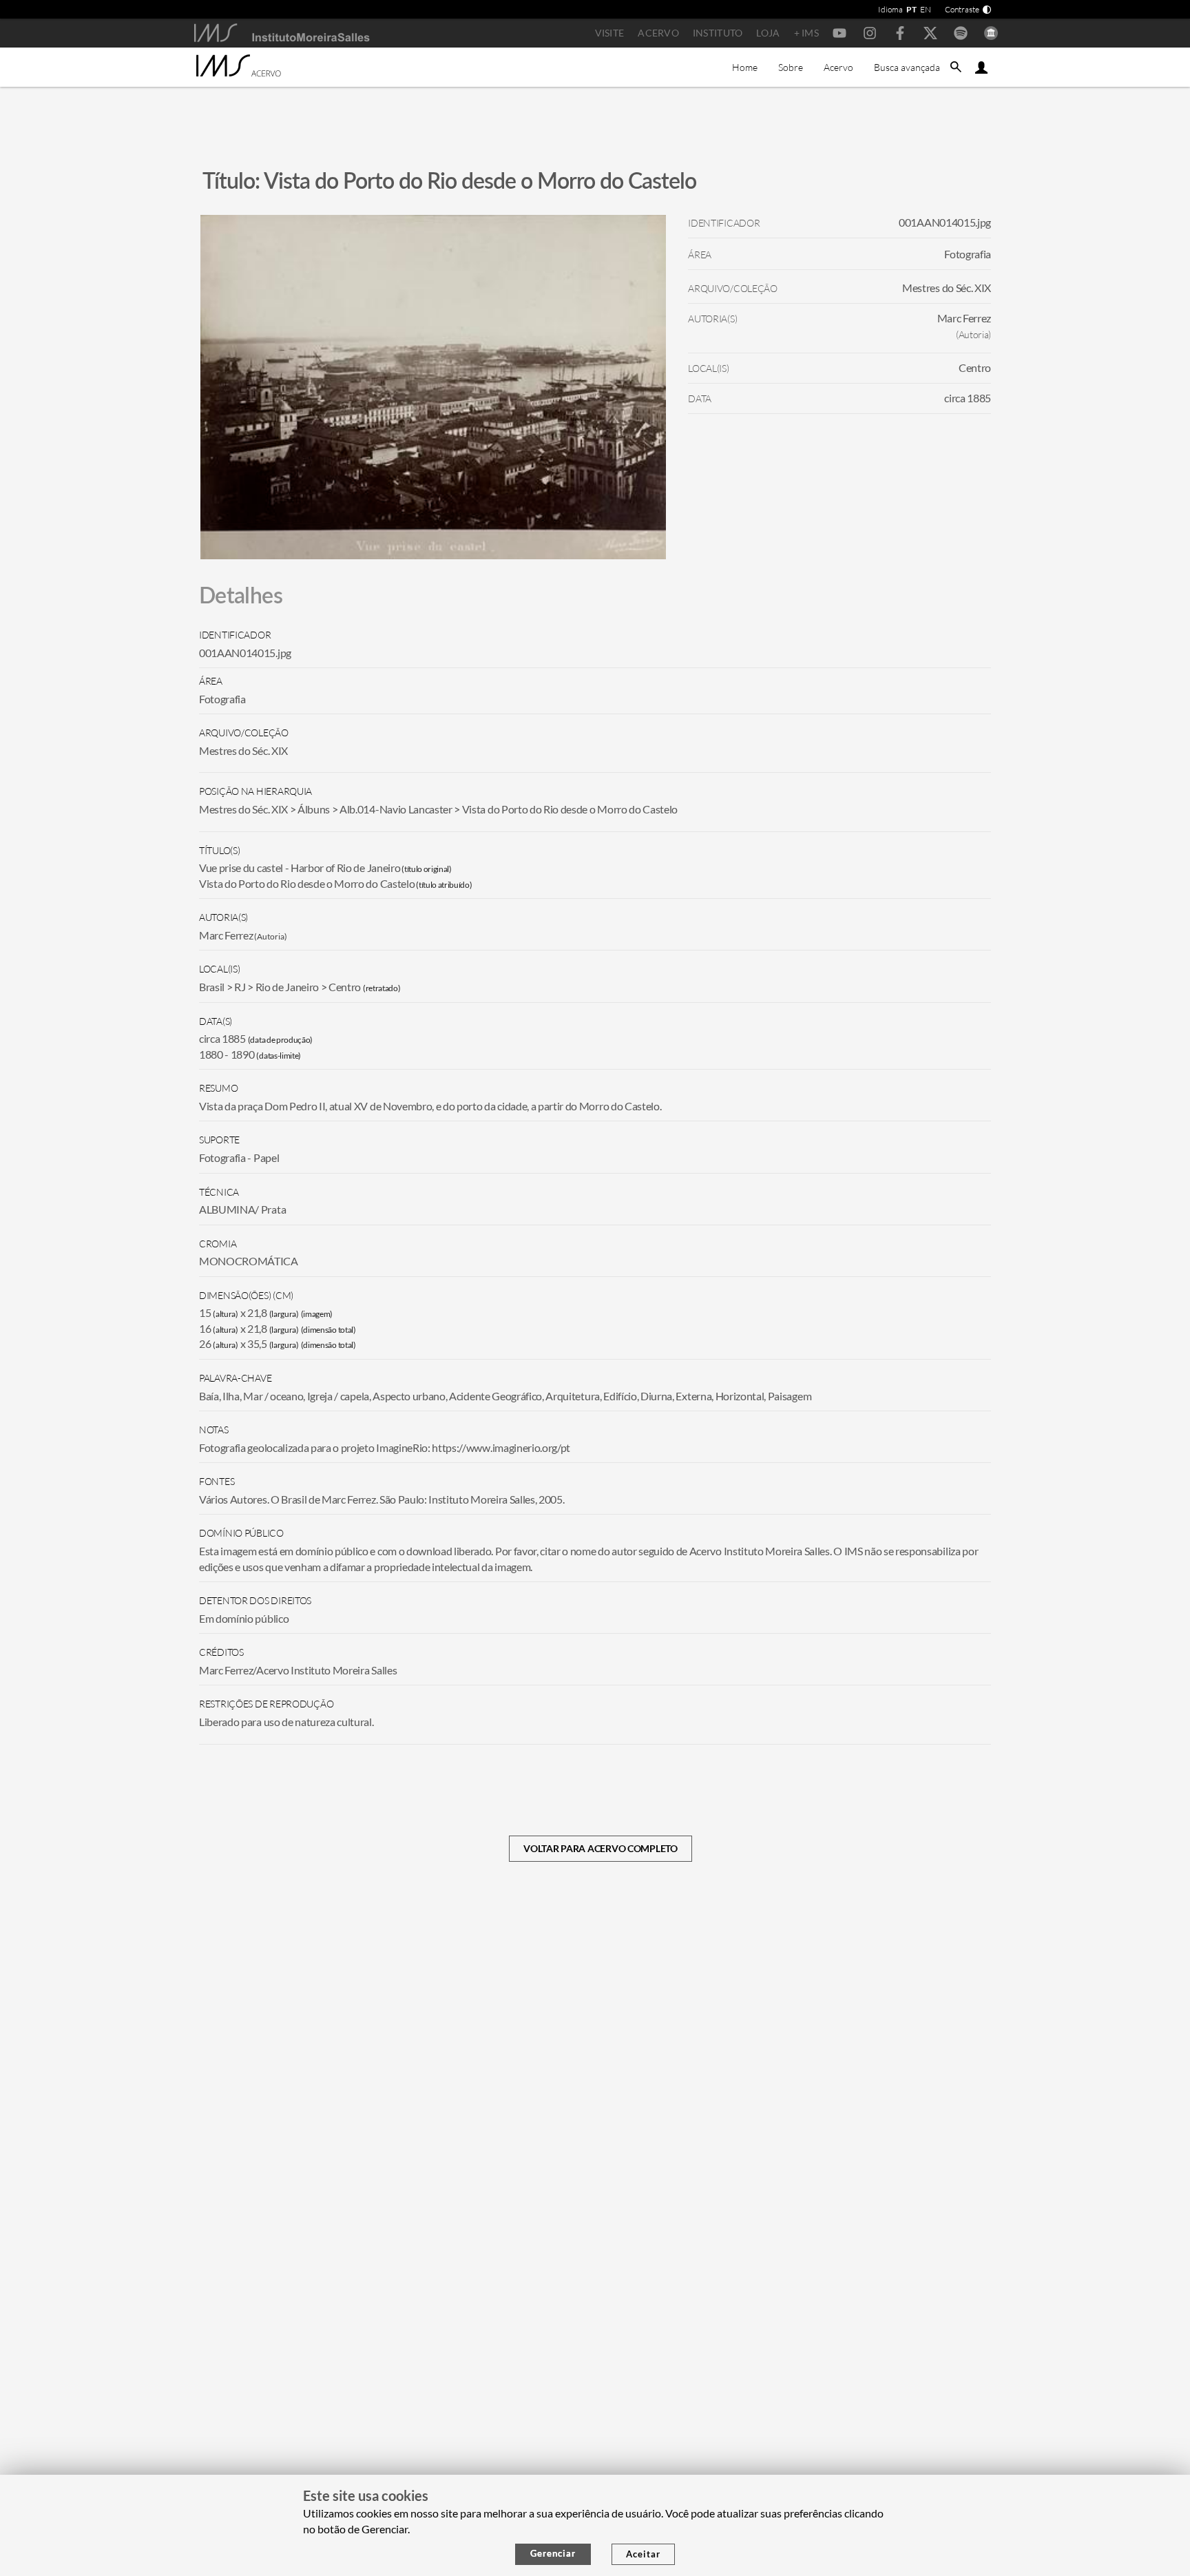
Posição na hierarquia (255, 791)
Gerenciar (553, 2553)
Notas (214, 1430)
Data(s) (216, 1021)
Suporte (219, 1140)
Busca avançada (907, 67)
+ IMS (806, 33)
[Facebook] (900, 33)
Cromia (218, 1244)
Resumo (218, 1088)
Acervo (658, 33)
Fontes (217, 1481)
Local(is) (219, 969)
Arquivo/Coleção (244, 733)
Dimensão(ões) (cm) (246, 1295)
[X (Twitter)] (930, 33)
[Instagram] (870, 33)
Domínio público (241, 1533)
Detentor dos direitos (255, 1600)
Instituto (718, 33)
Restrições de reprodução (266, 1704)
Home (745, 67)
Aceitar (643, 2554)
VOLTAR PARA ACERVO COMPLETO (600, 1848)
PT (911, 9)
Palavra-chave (235, 1378)
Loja (768, 33)
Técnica (219, 1192)
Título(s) (219, 850)
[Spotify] (961, 33)
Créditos (221, 1652)
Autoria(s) (223, 917)
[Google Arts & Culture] (991, 33)
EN (926, 9)
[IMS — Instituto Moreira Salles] (282, 33)
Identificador (235, 635)
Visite (610, 33)
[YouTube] (839, 33)
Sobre (791, 67)
